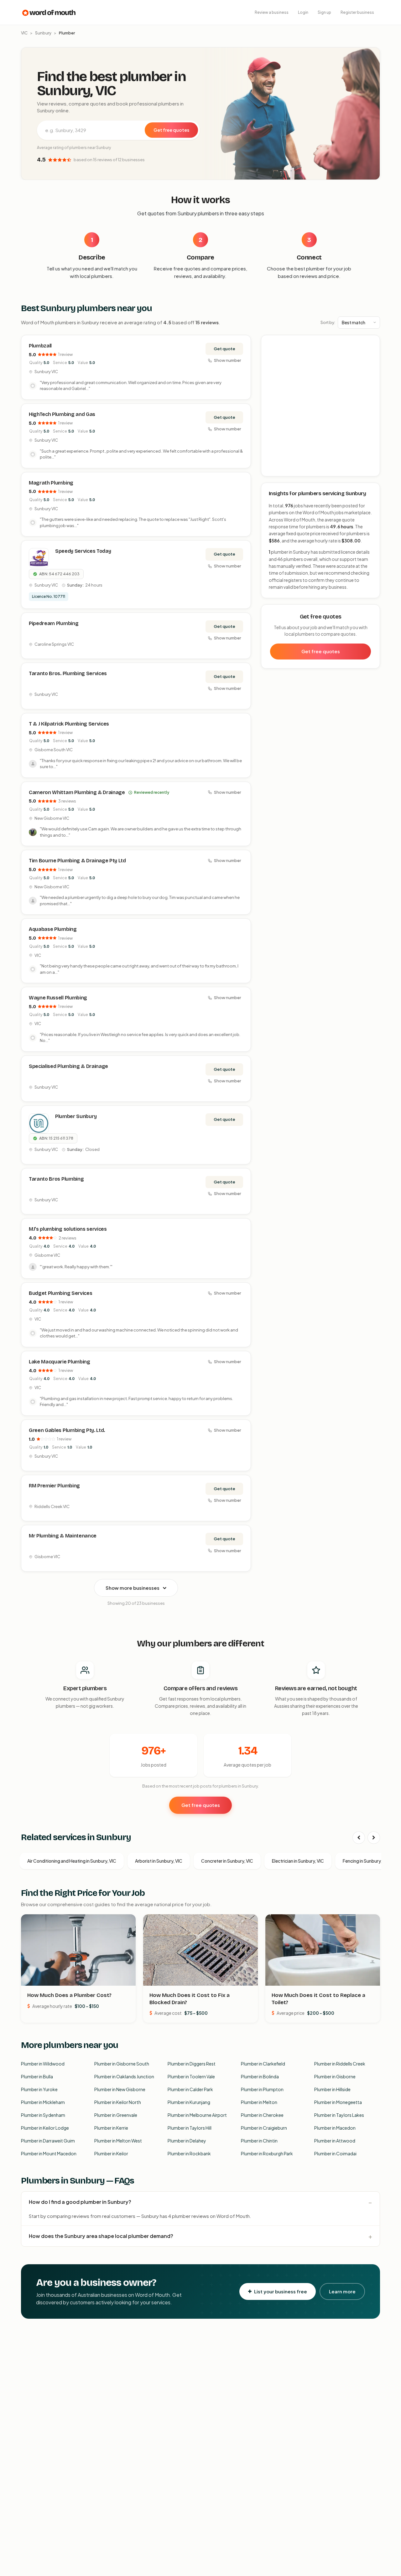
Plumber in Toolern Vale (191, 2076)
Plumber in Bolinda (260, 2076)
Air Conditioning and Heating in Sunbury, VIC (72, 1861)
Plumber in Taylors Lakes (339, 2115)
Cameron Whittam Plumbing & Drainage (77, 792)
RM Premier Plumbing (54, 1486)
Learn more (342, 2291)
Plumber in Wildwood (43, 2064)
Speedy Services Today (83, 551)
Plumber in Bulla (37, 2076)
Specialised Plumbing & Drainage (68, 1066)
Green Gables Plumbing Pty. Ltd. (67, 1430)
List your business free (281, 2291)
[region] (321, 406)
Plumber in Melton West (118, 2141)
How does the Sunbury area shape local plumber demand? (101, 2236)
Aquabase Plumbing (53, 929)
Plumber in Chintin (259, 2141)
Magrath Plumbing (51, 483)
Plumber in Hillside (332, 2089)
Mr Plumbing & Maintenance (63, 1536)
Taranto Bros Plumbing (56, 1179)
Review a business (272, 12)
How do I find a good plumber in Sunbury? (80, 2202)
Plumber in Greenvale (116, 2115)
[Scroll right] (374, 1838)
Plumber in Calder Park (190, 2089)
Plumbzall (40, 346)
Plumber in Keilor (111, 2153)
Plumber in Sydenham (43, 2115)
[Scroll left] (359, 1838)
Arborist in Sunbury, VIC (159, 1861)
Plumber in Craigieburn (264, 2128)
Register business (357, 12)
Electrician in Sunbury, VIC (298, 1861)
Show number (227, 360)
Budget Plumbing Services (60, 1293)
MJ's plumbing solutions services (68, 1229)
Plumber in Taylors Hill (190, 2128)
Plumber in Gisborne (335, 2076)
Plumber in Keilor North (118, 2102)
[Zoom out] (372, 352)
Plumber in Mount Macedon (49, 2153)
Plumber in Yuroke (39, 2089)
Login (303, 12)
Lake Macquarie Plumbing (60, 1362)
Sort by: (328, 322)
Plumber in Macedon (335, 2128)
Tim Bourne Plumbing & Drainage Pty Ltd (77, 861)
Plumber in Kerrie (111, 2128)
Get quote (224, 349)
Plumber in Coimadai (335, 2153)
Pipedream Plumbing (54, 623)
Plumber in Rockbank (189, 2153)
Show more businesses (133, 1588)
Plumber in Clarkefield (263, 2064)
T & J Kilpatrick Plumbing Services (69, 724)
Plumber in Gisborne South (122, 2064)
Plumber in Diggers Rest (192, 2064)
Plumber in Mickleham (43, 2102)
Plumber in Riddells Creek (340, 2064)
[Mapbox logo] (277, 470)
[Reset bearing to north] (372, 361)
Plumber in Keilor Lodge (45, 2128)
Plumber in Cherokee (262, 2115)
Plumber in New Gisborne (120, 2089)
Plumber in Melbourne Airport (197, 2115)
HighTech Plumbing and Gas (62, 414)
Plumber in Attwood (335, 2141)
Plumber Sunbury (76, 1116)
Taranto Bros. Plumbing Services (68, 673)
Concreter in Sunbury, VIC (227, 1861)
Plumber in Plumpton (262, 2089)
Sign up (324, 12)
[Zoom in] (372, 343)
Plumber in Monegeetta (338, 2102)
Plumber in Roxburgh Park (267, 2153)
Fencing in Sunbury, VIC (366, 1861)
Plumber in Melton (259, 2102)
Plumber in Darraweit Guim (48, 2141)
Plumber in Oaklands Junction (124, 2076)
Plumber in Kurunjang (189, 2102)
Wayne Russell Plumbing (58, 998)
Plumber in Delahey (187, 2141)
